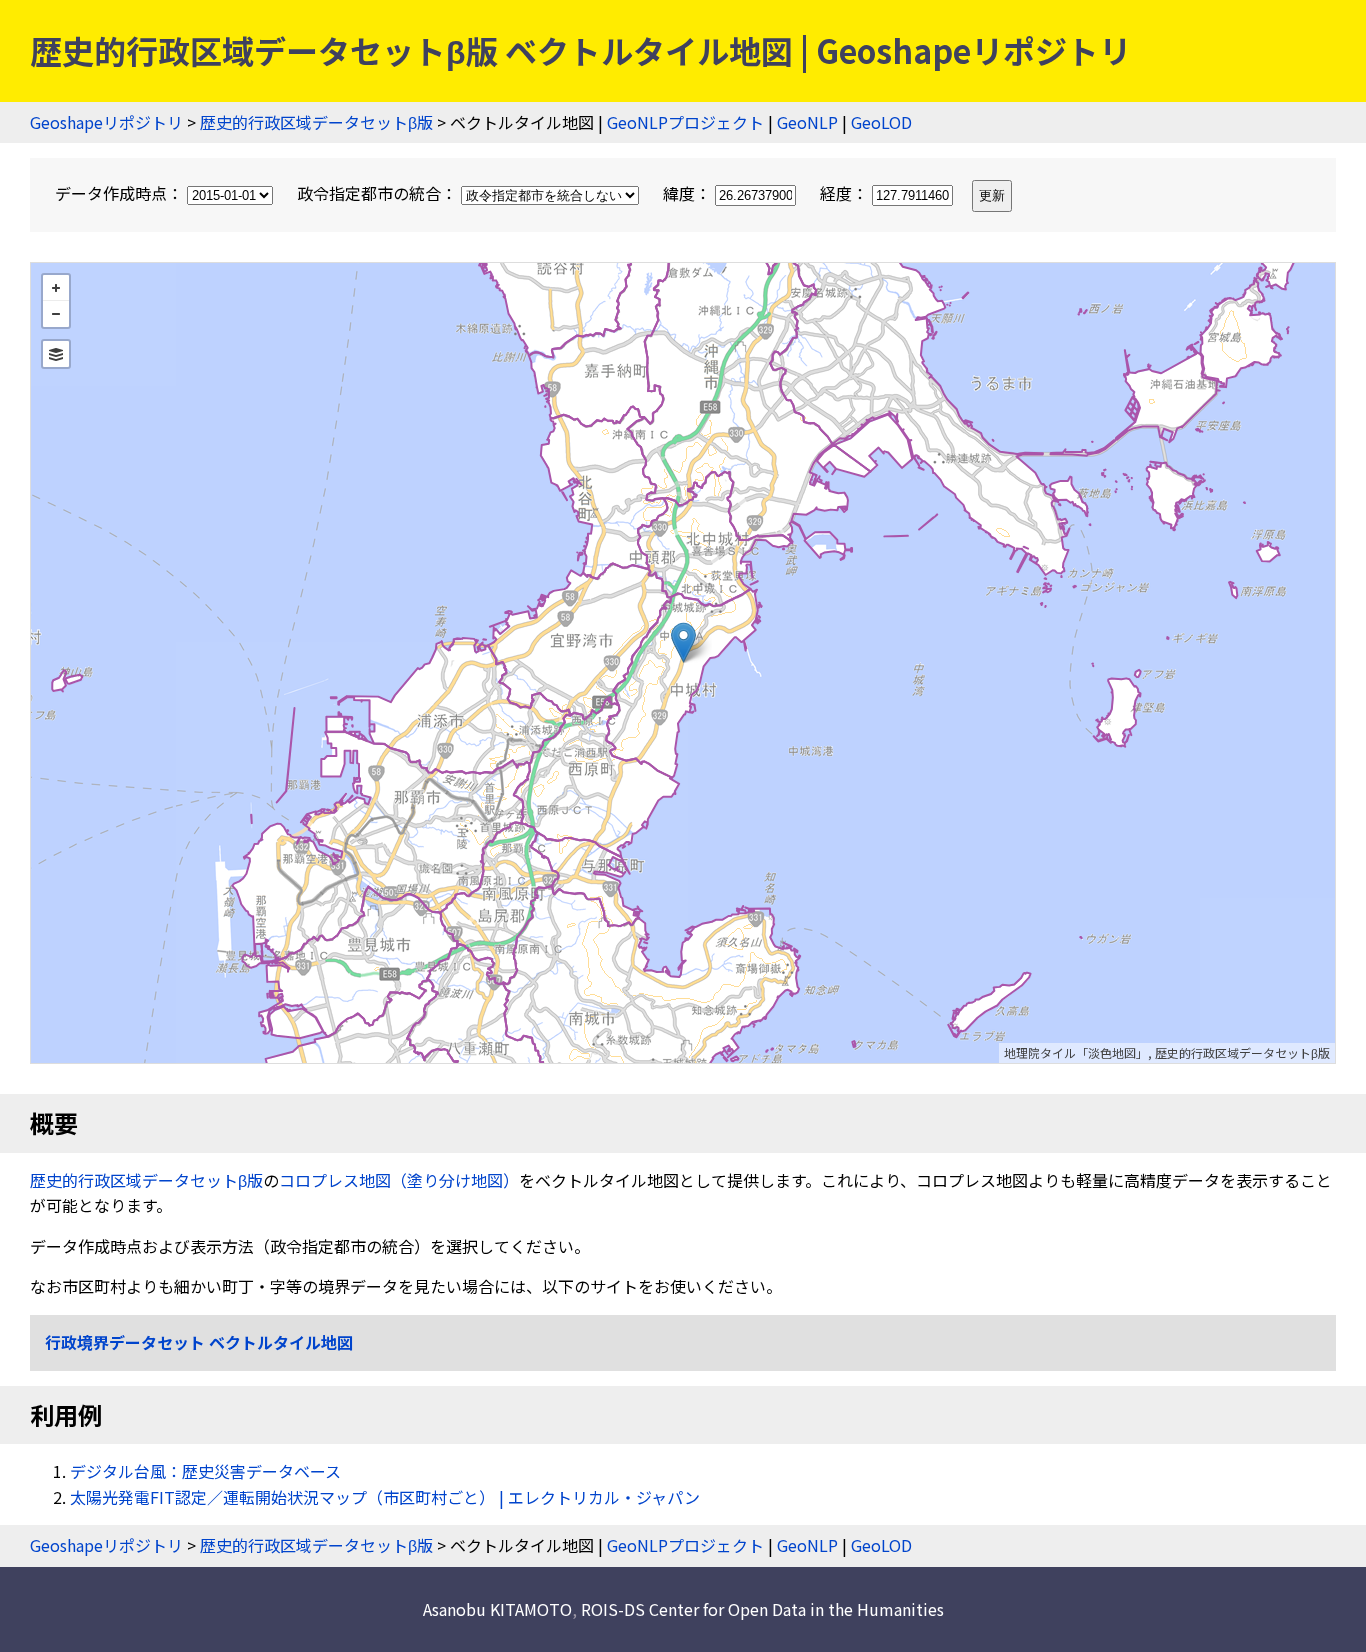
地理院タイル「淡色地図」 (1076, 1052)
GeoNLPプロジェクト (685, 122)
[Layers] (56, 354)
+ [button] (56, 288)
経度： (846, 193)
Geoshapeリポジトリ (106, 122)
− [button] (56, 314)
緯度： (689, 193)
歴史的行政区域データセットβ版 (316, 122)
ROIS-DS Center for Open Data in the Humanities (762, 1609)
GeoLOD (881, 122)
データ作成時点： (121, 193)
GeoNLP (807, 122)
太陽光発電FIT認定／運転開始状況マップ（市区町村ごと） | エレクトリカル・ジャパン (385, 1497)
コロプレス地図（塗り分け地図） (399, 1180)
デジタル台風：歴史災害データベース (205, 1471)
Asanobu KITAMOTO (497, 1609)
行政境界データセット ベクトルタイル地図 (199, 1342)
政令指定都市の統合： (379, 193)
